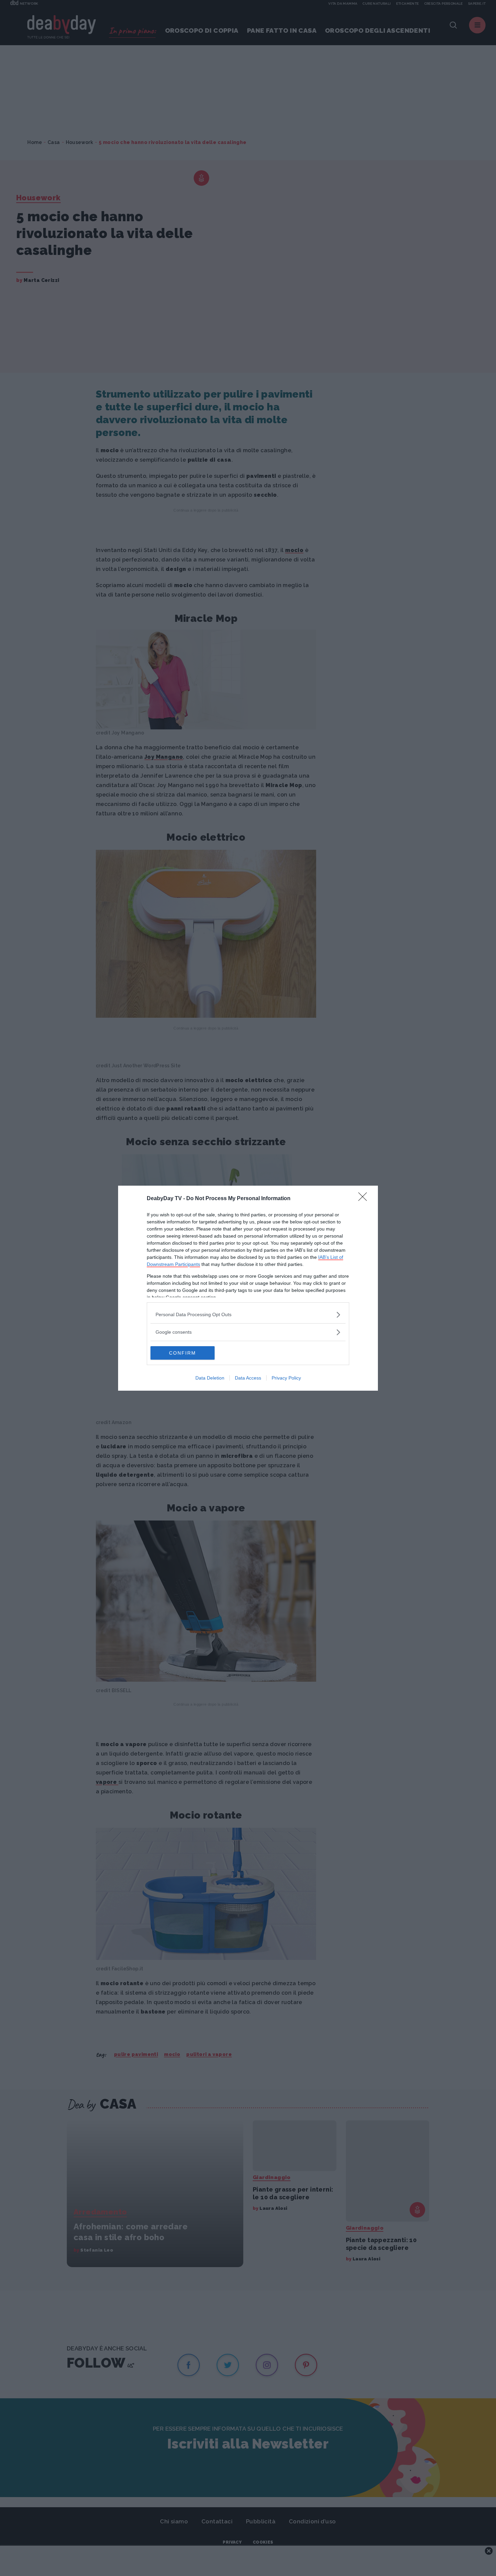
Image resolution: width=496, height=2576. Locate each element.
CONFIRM (183, 1353)
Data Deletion (210, 1378)
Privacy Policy (286, 1378)
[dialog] (248, 1288)
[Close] (365, 1199)
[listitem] (248, 1315)
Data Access (248, 1378)
